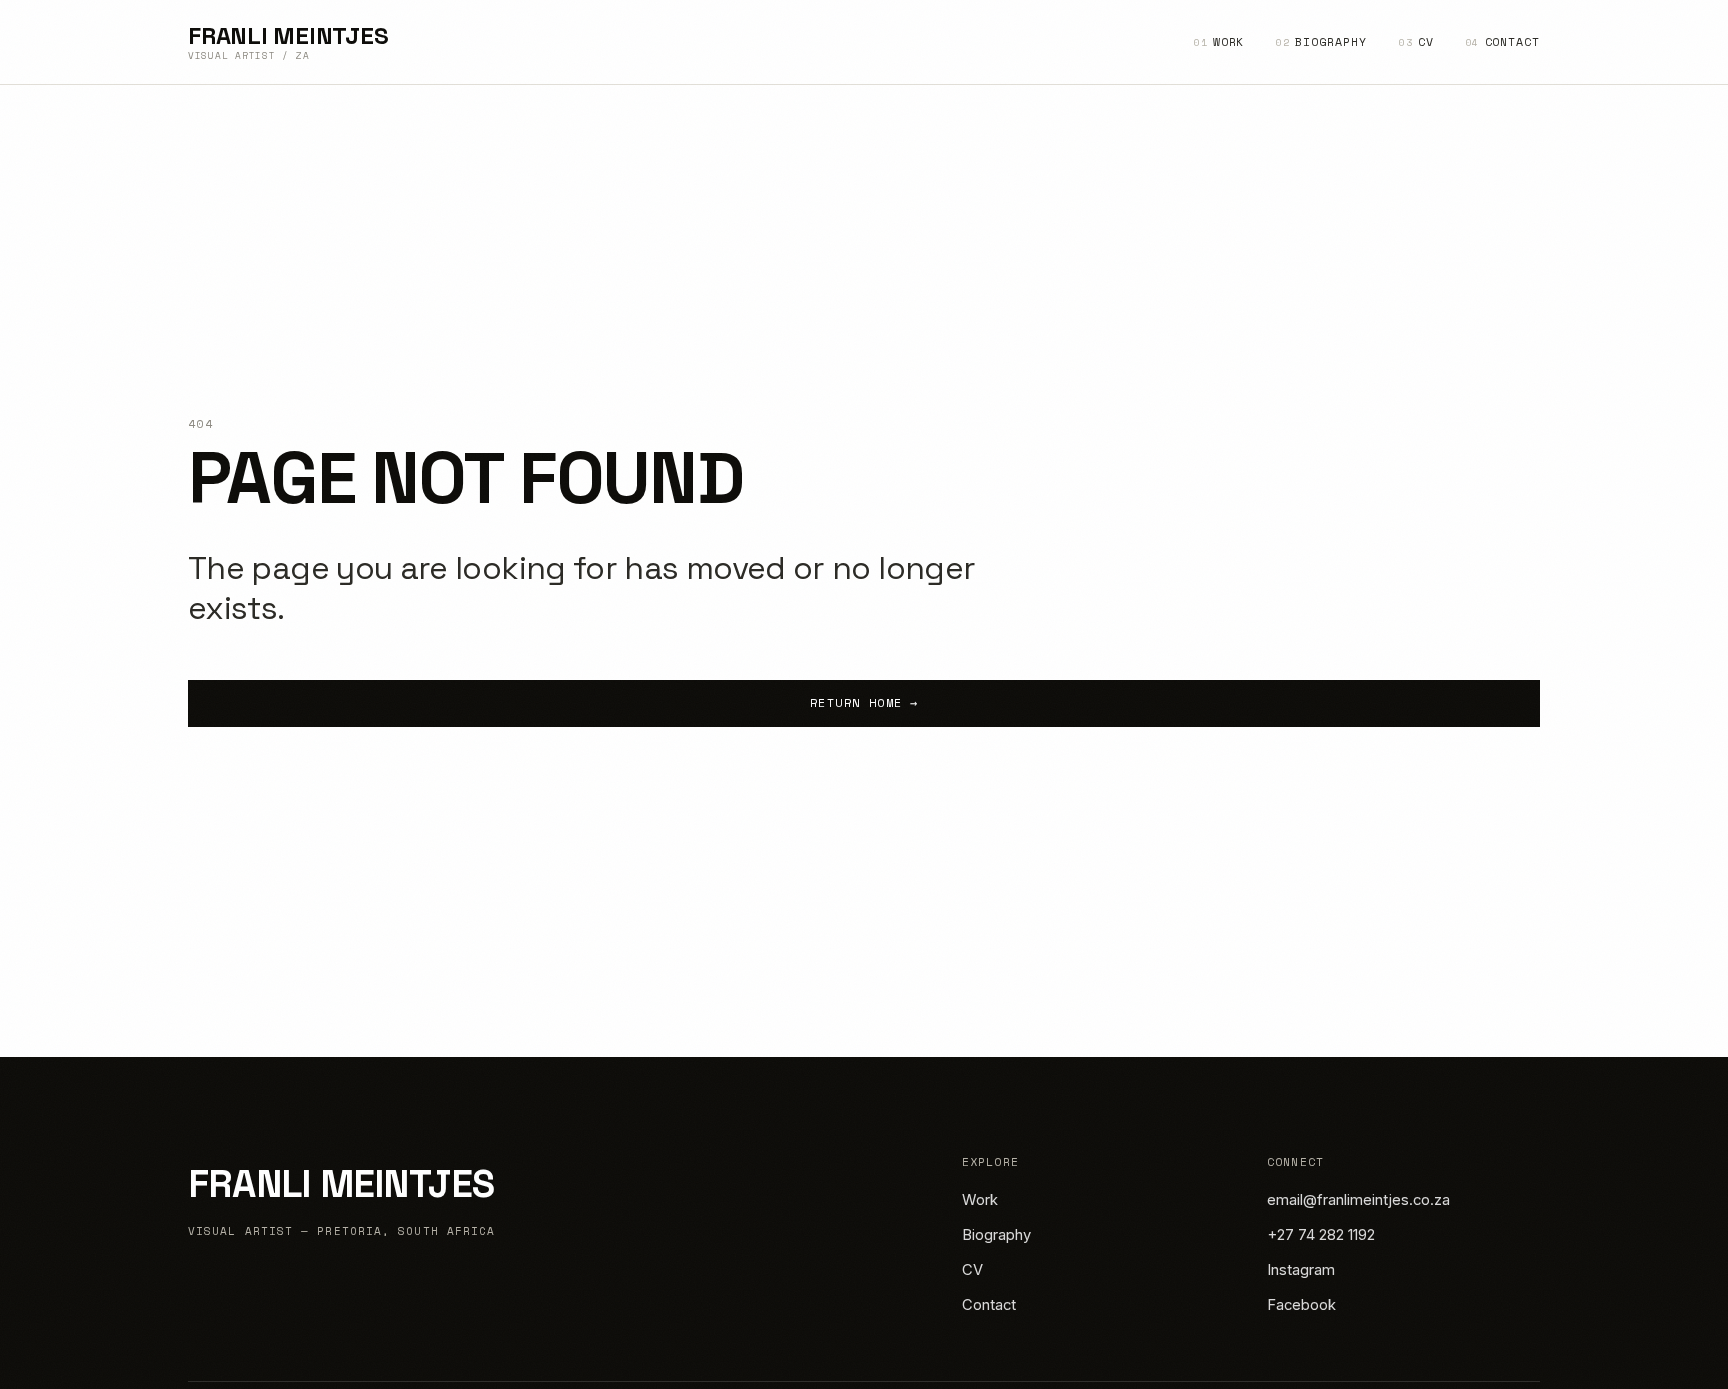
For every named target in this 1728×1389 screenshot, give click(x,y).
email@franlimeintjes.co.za (1358, 1200)
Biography (1321, 41)
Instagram (1301, 1270)
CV (1416, 41)
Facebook (1301, 1305)
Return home (864, 702)
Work (1219, 41)
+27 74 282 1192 (1321, 1235)
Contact (1503, 41)
